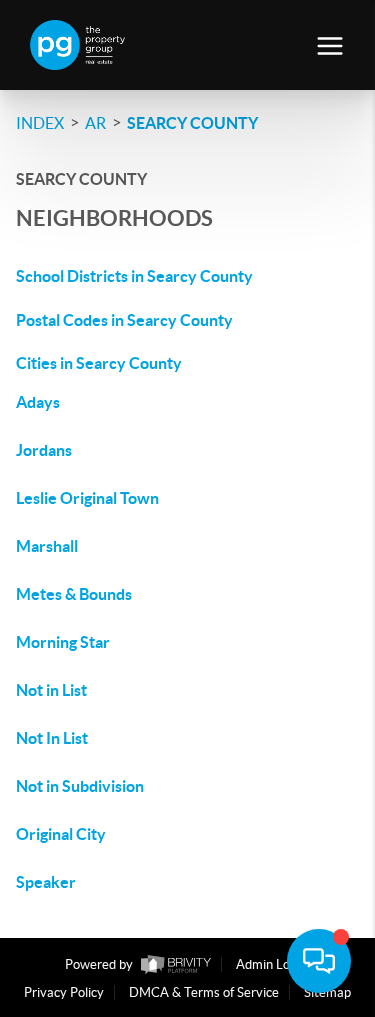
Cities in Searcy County (99, 363)
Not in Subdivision (80, 786)
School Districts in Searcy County (134, 276)
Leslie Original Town (87, 498)
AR (95, 123)
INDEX (40, 123)
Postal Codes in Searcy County (124, 320)
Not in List (51, 690)
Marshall (47, 546)
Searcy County (192, 123)
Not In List (52, 738)
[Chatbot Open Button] (319, 961)
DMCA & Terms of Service (204, 992)
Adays (38, 402)
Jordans (44, 450)
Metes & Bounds (74, 594)
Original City (61, 834)
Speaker (46, 882)
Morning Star (63, 642)
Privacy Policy (64, 992)
